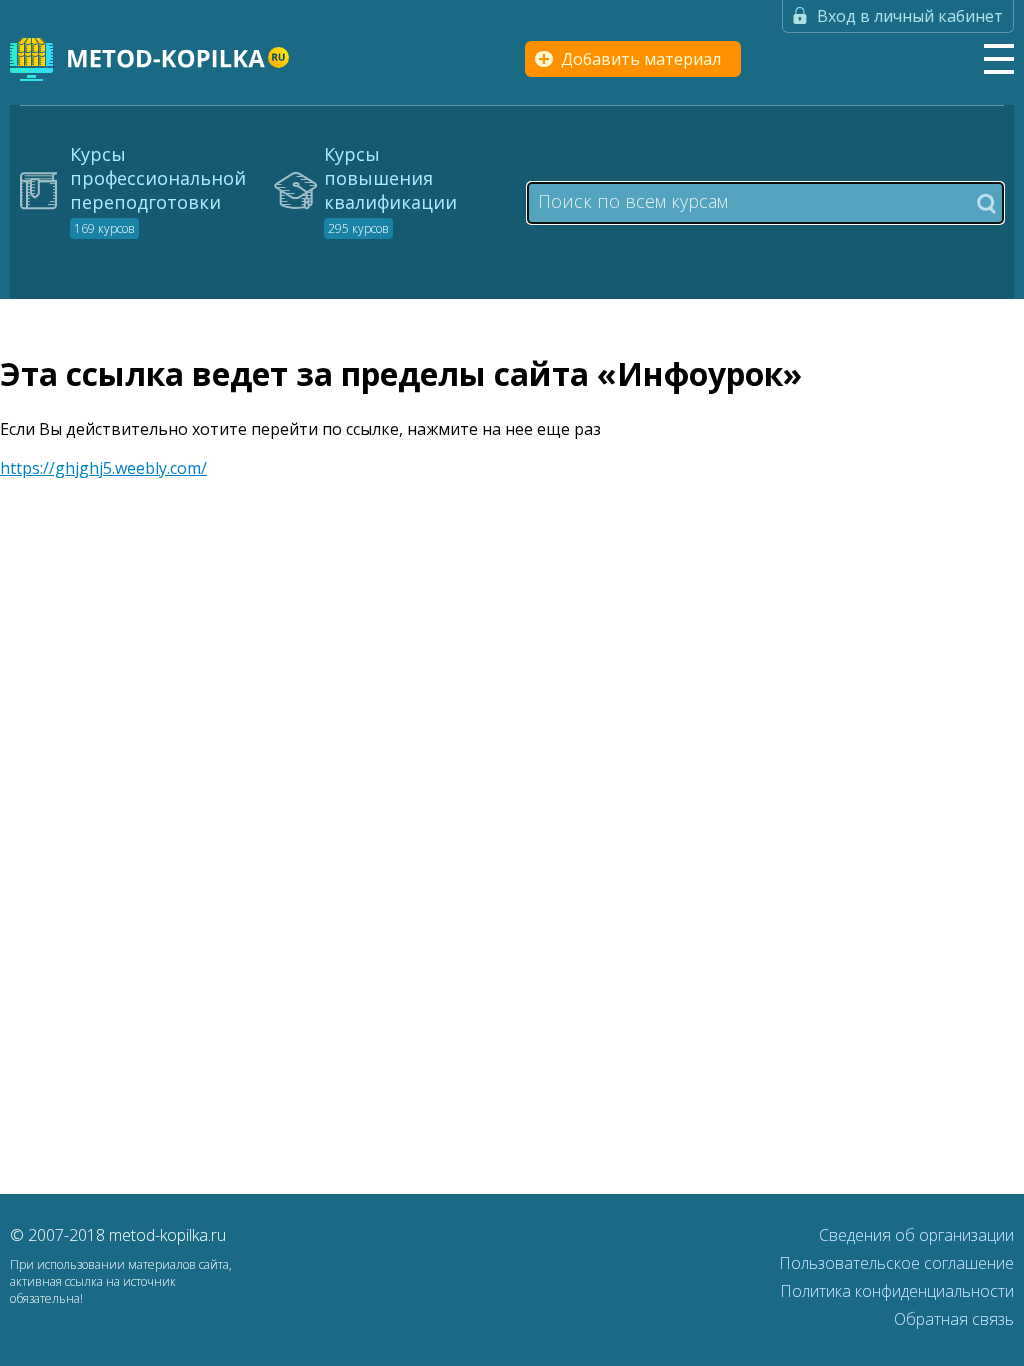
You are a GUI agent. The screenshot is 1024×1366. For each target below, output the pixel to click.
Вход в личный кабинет (910, 16)
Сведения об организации (916, 1235)
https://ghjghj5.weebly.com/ (103, 468)
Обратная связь (954, 1319)
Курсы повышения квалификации (390, 189)
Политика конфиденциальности (897, 1291)
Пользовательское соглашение (896, 1263)
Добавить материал (641, 59)
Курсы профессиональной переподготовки (158, 189)
